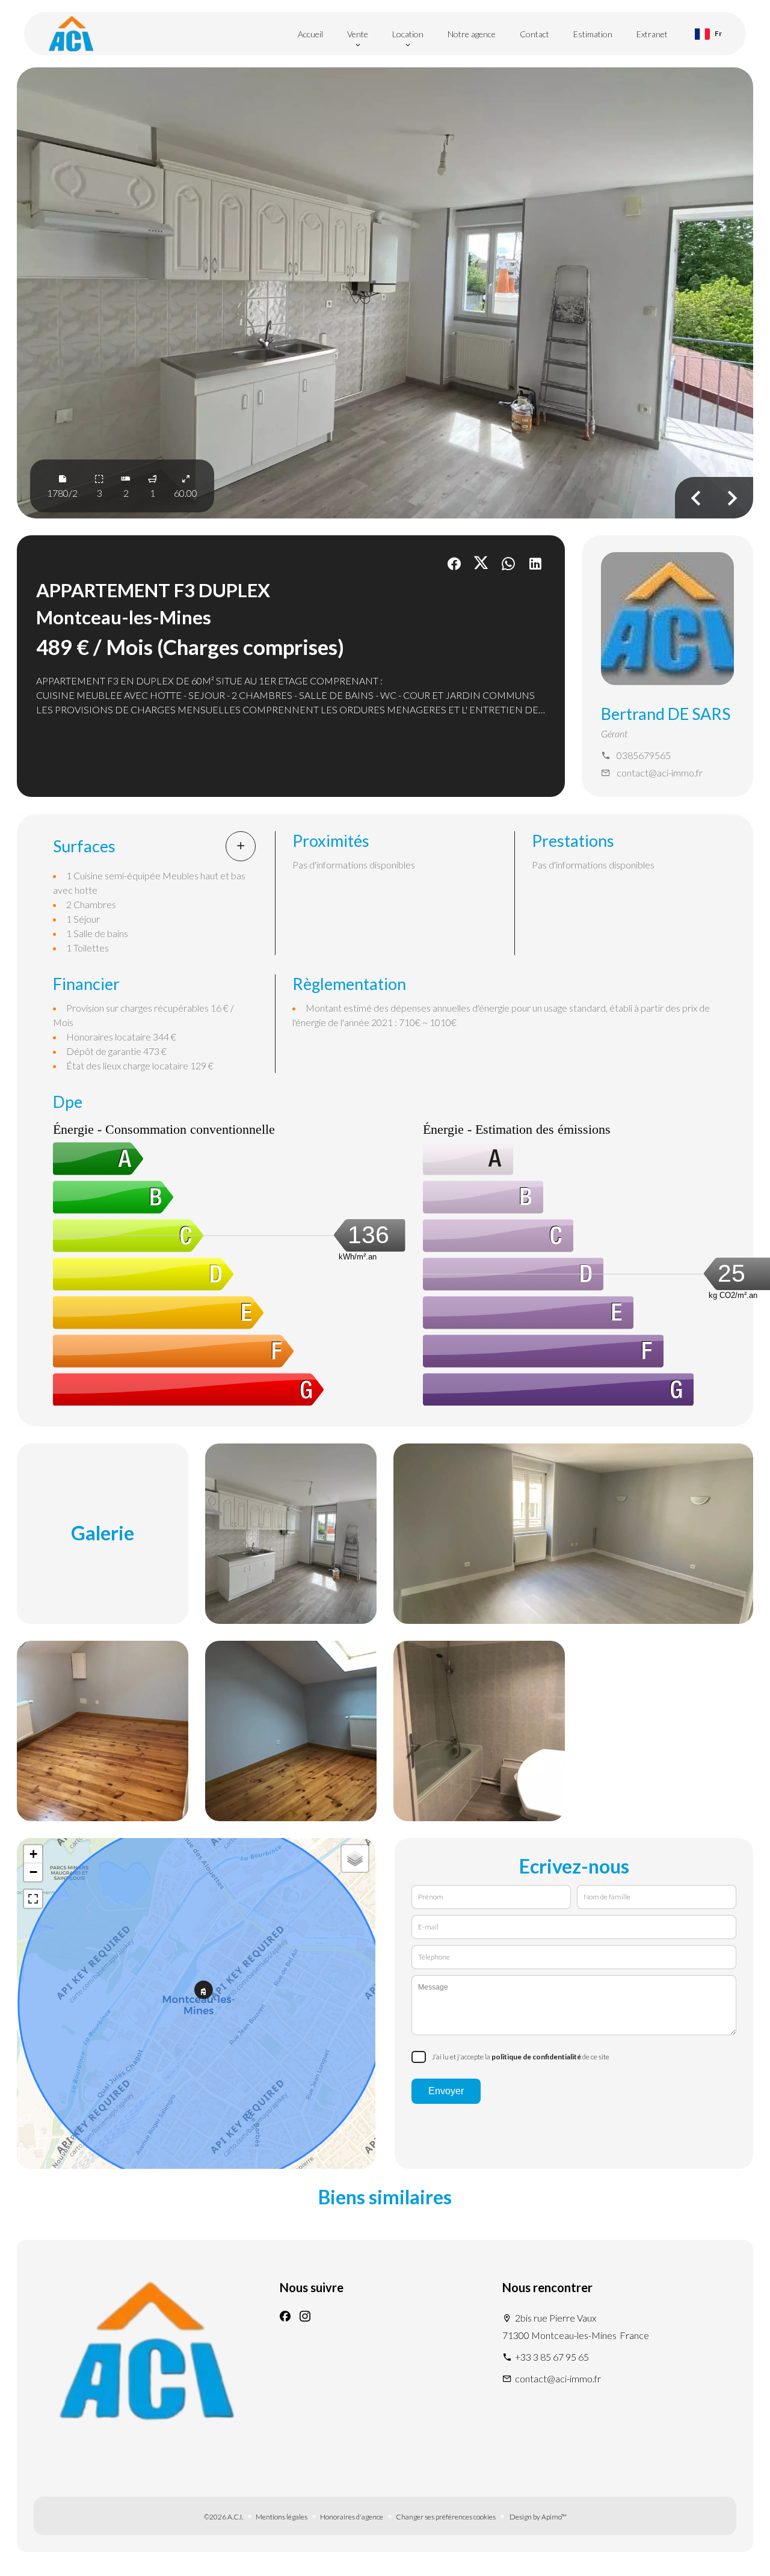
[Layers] (355, 1858)
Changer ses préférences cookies (446, 2517)
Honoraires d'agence (352, 2517)
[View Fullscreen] (33, 1899)
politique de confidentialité (536, 2057)
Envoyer (446, 2091)
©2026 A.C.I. (223, 2517)
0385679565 (644, 755)
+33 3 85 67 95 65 (552, 2357)
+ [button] (33, 1854)
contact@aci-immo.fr (660, 773)
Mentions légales (282, 2517)
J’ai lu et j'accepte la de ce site (521, 2057)
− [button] (33, 1872)
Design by (537, 2517)
